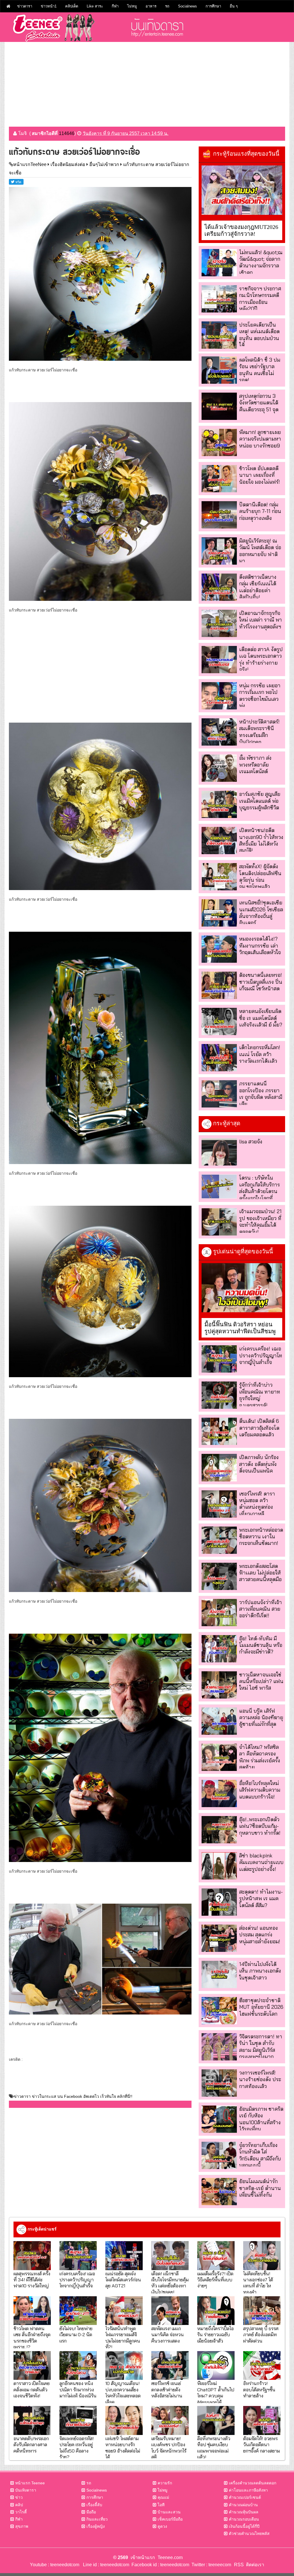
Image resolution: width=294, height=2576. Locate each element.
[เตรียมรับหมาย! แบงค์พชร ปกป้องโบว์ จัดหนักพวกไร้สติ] (170, 2420)
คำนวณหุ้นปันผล (244, 2512)
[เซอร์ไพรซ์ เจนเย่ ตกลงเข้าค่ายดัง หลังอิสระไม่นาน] (170, 2365)
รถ (167, 6)
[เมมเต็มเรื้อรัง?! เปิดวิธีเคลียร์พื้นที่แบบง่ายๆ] (216, 2255)
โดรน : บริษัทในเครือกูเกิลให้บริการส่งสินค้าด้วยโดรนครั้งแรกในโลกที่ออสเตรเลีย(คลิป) (260, 1191)
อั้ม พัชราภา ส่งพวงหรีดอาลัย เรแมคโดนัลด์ (255, 765)
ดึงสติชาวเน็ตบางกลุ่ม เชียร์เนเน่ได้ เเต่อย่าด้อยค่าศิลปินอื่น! (258, 587)
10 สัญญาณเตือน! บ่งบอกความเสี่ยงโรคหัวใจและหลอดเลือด (123, 2392)
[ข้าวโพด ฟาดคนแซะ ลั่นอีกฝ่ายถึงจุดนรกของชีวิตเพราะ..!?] (32, 2311)
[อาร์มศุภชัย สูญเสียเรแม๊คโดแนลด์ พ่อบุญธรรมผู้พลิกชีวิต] (219, 804)
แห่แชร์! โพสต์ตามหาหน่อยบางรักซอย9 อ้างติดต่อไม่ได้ (123, 2447)
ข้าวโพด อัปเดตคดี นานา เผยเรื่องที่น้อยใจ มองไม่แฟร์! (260, 475)
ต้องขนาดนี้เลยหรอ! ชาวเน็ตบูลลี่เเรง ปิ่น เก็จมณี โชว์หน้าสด (261, 982)
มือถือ (91, 2512)
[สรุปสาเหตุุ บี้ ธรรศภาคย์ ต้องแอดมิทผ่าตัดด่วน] (262, 2311)
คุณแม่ (163, 2497)
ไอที (161, 2505)
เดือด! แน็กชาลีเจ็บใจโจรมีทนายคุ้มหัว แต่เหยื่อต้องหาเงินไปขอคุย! (170, 2283)
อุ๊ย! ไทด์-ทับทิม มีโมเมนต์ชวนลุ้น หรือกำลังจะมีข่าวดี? (261, 1645)
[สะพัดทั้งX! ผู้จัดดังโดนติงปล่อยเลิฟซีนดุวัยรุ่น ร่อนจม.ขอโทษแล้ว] (219, 877)
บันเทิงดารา (26, 2490)
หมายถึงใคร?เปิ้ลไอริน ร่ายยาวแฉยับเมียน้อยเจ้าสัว (215, 2334)
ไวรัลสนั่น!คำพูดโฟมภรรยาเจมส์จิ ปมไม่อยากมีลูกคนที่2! (123, 2337)
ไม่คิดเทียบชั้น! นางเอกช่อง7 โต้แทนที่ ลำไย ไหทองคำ (258, 2283)
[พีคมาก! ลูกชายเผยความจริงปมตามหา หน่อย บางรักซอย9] (219, 442)
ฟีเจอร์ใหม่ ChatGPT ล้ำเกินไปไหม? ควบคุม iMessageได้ (216, 2392)
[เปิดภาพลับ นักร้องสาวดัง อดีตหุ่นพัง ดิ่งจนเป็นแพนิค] (219, 1468)
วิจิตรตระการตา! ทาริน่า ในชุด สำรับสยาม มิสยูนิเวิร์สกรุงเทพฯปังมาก (261, 2047)
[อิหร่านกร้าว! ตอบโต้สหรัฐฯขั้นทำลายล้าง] (262, 2365)
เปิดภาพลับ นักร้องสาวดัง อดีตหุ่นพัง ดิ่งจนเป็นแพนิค (259, 1464)
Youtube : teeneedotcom (55, 2565)
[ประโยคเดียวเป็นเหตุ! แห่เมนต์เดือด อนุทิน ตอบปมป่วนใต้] (219, 335)
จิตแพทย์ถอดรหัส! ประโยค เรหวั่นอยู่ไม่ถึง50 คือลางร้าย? (77, 2447)
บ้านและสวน (169, 2512)
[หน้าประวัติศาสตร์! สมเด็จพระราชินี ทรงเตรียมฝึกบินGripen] (219, 732)
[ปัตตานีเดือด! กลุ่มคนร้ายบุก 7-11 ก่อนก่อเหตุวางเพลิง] (219, 515)
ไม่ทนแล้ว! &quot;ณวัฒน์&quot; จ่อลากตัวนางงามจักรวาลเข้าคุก (261, 262)
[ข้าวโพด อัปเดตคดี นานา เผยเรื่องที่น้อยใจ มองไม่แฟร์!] (219, 479)
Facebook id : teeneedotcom (159, 2565)
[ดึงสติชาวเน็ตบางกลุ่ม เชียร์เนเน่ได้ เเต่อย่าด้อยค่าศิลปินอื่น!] (219, 587)
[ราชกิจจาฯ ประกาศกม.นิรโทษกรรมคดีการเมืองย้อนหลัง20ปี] (219, 299)
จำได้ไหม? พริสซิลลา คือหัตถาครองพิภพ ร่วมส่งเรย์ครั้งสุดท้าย (260, 1757)
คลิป (19, 2505)
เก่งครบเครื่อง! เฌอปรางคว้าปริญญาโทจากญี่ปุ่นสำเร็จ (261, 1355)
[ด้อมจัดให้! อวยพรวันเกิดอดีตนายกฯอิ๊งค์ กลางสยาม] (262, 2420)
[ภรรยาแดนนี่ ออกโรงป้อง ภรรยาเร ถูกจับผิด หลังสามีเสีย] (219, 1094)
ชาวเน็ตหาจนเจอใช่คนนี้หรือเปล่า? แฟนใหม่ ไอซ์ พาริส (261, 1681)
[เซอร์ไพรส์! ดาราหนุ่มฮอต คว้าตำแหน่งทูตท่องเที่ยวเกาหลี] (219, 1504)
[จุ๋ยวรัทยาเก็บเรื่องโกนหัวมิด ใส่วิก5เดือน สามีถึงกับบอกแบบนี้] (219, 2155)
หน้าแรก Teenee (30, 2483)
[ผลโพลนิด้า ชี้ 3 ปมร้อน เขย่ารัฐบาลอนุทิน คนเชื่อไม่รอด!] (219, 370)
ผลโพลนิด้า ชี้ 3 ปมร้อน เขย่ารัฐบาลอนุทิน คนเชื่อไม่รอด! (260, 370)
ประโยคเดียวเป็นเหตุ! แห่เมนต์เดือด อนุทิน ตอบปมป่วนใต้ (259, 335)
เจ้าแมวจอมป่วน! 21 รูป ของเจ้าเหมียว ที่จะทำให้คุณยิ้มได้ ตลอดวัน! (260, 1221)
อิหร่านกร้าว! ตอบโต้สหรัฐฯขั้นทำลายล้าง (259, 2389)
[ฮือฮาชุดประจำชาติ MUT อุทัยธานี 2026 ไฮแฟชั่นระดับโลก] (219, 2011)
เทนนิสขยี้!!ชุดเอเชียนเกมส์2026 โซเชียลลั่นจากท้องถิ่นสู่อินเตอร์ (261, 913)
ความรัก (165, 2483)
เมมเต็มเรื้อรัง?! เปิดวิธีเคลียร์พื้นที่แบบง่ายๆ (215, 2280)
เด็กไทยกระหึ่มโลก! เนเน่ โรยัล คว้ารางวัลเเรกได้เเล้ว (260, 1054)
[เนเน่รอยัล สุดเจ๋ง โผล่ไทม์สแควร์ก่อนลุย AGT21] (124, 2255)
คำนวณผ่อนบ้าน (243, 2505)
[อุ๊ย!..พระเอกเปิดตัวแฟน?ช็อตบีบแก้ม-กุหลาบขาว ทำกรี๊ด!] (219, 1830)
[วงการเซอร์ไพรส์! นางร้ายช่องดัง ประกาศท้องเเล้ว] (219, 2083)
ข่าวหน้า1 (49, 6)
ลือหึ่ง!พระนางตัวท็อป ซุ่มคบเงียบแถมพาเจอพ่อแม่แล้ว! (214, 2447)
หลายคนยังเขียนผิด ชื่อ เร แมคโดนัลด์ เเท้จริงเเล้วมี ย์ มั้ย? (261, 1018)
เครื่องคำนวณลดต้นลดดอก (253, 2483)
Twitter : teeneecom (210, 2565)
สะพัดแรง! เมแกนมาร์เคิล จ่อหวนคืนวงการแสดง (168, 2334)
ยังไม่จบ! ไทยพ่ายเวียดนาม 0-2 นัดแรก (76, 2334)
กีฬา (115, 6)
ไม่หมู (132, 6)
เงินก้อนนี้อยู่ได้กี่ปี (244, 2526)
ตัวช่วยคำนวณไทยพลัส (249, 2533)
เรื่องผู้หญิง (96, 2526)
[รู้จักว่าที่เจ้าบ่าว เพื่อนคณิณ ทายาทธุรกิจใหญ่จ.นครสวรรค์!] (219, 1395)
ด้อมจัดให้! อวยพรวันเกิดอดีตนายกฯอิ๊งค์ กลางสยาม (262, 2444)
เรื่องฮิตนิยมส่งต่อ (68, 164)
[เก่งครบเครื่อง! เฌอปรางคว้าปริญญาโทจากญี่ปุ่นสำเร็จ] (219, 1359)
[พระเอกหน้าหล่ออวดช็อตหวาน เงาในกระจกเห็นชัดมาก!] (219, 1540)
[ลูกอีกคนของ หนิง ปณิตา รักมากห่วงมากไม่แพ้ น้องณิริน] (78, 2365)
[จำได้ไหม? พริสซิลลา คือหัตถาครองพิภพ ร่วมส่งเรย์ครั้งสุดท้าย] (219, 1757)
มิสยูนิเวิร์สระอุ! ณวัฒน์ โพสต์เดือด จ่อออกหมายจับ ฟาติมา (260, 551)
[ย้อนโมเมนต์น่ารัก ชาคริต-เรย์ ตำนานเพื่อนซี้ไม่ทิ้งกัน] (219, 2192)
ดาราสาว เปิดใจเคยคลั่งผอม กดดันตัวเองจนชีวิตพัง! (32, 2389)
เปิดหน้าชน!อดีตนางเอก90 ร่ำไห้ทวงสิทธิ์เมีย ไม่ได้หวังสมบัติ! (261, 840)
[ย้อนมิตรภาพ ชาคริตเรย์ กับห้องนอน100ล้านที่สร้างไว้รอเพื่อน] (219, 2119)
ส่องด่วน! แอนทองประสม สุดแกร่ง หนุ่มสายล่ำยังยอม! (260, 1935)
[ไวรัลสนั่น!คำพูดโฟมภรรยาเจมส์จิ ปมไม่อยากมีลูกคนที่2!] (124, 2311)
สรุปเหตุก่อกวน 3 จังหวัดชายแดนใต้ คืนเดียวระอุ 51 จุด (259, 403)
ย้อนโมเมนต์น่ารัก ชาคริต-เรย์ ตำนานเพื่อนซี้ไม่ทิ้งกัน (260, 2188)
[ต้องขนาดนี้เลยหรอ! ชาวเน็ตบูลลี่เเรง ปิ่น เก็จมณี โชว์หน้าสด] (219, 985)
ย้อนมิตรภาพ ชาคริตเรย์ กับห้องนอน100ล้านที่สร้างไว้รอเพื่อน (261, 2119)
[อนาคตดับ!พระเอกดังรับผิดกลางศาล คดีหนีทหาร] (32, 2420)
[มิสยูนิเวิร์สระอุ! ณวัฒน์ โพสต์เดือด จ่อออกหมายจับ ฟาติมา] (219, 551)
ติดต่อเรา (254, 2565)
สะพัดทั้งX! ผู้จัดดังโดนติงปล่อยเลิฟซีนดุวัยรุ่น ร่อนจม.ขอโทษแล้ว (260, 876)
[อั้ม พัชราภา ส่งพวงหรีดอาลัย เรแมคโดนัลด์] (219, 768)
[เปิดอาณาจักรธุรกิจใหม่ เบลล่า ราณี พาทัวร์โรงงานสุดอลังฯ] (219, 623)
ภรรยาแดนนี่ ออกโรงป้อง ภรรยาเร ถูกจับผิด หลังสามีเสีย (261, 1094)
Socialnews (187, 6)
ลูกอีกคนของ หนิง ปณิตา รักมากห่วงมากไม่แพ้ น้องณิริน (78, 2389)
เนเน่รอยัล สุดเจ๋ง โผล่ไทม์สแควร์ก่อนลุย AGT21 (123, 2280)
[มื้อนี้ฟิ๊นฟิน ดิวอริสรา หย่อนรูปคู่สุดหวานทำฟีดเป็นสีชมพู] (242, 1288)
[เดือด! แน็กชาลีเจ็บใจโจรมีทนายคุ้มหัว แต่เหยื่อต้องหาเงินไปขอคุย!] (170, 2255)
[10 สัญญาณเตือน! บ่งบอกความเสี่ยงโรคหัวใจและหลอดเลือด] (124, 2365)
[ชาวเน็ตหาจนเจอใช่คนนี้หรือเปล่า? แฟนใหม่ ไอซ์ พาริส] (219, 1685)
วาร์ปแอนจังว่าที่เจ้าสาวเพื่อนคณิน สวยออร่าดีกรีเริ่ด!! (261, 1609)
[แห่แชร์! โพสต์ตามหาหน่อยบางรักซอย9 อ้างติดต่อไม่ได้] (124, 2420)
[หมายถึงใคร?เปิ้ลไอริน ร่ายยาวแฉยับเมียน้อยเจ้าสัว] (216, 2311)
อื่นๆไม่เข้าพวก (104, 164)
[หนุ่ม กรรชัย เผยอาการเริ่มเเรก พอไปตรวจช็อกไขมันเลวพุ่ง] (219, 696)
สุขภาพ (22, 2526)
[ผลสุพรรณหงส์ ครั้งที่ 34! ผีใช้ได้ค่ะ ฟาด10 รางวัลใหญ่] (32, 2255)
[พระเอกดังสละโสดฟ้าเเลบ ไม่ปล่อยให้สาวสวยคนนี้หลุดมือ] (219, 1576)
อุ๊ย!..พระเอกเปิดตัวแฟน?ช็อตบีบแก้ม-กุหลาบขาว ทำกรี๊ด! (260, 1826)
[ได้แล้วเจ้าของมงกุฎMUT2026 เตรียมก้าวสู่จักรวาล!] (242, 190)
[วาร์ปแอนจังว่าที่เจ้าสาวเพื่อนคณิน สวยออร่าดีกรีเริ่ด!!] (219, 1613)
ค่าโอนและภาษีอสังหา (248, 2490)
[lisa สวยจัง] (219, 1152)
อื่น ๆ (234, 6)
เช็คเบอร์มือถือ (170, 2519)
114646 (67, 133)
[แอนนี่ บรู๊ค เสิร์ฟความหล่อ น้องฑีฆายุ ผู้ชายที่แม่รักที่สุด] (219, 1721)
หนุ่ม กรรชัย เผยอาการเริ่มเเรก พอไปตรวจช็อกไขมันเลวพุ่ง (260, 695)
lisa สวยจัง (251, 1142)
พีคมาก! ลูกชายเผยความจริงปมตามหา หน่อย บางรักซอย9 (260, 439)
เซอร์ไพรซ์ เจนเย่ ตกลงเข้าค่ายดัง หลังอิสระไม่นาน (167, 2389)
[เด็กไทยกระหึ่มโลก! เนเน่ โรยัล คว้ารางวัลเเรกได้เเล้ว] (219, 1058)
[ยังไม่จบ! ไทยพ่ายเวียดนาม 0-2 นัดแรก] (78, 2311)
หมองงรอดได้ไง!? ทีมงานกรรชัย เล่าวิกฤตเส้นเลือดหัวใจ (260, 946)
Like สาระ (95, 6)
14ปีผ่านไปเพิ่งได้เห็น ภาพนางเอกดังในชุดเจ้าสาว (260, 1971)
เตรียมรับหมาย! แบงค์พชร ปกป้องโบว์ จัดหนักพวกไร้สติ (169, 2447)
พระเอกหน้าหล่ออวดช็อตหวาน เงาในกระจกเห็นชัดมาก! (261, 1537)
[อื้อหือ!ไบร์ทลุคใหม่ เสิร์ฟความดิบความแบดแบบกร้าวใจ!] (219, 1793)
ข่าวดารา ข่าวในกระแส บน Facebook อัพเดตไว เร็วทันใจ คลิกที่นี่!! (73, 2096)
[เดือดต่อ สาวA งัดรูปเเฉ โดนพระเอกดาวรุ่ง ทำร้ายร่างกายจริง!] (219, 660)
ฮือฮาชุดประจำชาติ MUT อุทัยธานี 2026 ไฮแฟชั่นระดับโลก (261, 2007)
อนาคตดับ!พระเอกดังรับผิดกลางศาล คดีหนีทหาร (31, 2444)
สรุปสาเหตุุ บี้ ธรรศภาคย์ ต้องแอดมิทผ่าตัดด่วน (261, 2334)
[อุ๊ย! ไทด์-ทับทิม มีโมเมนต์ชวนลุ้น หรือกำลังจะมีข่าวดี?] (219, 1649)
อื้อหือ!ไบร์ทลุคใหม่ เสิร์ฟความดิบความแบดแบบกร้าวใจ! (260, 1790)
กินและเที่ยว (97, 2519)
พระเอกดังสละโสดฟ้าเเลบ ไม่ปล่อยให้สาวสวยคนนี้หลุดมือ (260, 1573)
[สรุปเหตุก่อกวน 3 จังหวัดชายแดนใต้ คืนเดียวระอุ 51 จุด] (219, 406)
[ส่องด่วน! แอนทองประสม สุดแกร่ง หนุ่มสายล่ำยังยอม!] (219, 1938)
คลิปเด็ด (72, 6)
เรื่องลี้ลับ (94, 2505)
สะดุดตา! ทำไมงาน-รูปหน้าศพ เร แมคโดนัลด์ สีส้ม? (261, 1898)
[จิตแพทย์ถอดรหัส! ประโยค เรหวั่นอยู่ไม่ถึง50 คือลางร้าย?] (78, 2420)
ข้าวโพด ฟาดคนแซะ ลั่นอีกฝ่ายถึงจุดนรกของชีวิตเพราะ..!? (32, 2337)
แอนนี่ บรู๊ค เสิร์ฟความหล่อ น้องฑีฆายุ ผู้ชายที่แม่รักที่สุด (261, 1718)
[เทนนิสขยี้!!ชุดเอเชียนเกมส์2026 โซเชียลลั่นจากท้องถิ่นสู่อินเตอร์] (219, 913)
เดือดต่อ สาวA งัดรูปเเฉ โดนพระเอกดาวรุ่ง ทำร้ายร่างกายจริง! (261, 659)
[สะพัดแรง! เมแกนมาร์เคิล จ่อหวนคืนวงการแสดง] (170, 2311)
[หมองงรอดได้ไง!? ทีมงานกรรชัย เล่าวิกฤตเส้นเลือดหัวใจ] (219, 949)
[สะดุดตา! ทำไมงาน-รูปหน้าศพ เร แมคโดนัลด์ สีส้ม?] (219, 1902)
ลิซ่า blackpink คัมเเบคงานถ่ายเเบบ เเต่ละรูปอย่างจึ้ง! (261, 1862)
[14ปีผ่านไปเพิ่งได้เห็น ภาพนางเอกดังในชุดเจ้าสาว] (219, 1974)
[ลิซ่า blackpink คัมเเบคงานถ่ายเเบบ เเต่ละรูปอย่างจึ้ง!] (219, 1866)
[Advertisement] (147, 82)
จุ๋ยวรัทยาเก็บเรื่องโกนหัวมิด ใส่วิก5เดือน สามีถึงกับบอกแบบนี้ (260, 2155)
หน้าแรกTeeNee (30, 164)
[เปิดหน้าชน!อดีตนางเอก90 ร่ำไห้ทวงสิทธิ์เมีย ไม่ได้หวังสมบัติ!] (219, 841)
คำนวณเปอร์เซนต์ (245, 2497)
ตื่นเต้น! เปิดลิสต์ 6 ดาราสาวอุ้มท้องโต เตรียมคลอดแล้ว (259, 1428)
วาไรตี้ (21, 2512)
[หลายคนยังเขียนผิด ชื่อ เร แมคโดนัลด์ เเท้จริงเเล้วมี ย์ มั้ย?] (219, 1021)
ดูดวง (162, 2526)
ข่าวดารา (25, 6)
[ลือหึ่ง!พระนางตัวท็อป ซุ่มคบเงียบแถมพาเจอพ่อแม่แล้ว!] (216, 2420)
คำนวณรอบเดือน (244, 2519)
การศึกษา (213, 6)
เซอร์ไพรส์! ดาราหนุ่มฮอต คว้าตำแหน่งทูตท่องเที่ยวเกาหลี (257, 1504)
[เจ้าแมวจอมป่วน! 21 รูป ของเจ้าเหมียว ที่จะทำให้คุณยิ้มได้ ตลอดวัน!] (219, 1222)
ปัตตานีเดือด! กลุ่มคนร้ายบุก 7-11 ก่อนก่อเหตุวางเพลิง (260, 511)
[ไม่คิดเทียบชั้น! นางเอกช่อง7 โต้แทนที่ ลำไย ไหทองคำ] (262, 2255)
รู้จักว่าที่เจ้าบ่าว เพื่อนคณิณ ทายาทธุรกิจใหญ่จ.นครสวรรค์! (260, 1395)
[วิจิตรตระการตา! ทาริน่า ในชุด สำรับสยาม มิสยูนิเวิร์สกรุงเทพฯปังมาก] (219, 2047)
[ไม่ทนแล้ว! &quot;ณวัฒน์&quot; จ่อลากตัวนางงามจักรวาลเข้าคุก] (219, 263)
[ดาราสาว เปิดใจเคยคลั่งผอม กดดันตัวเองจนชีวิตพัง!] (32, 2365)
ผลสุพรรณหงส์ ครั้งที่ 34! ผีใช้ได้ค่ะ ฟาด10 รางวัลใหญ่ (32, 2280)
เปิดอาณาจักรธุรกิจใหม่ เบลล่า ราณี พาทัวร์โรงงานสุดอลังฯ (261, 620)
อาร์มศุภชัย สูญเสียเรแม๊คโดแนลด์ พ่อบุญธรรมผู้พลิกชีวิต (260, 801)
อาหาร (151, 6)
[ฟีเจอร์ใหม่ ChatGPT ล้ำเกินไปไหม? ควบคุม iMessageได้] (216, 2365)
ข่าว (19, 2497)
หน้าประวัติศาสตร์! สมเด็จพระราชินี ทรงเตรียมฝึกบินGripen (259, 732)
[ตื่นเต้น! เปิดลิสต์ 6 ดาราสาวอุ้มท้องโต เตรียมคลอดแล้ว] (219, 1431)
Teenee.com (170, 2557)
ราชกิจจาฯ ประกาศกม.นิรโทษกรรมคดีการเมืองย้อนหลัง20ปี (260, 299)
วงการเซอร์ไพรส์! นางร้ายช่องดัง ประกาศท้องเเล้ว (260, 2079)
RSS (239, 2565)
